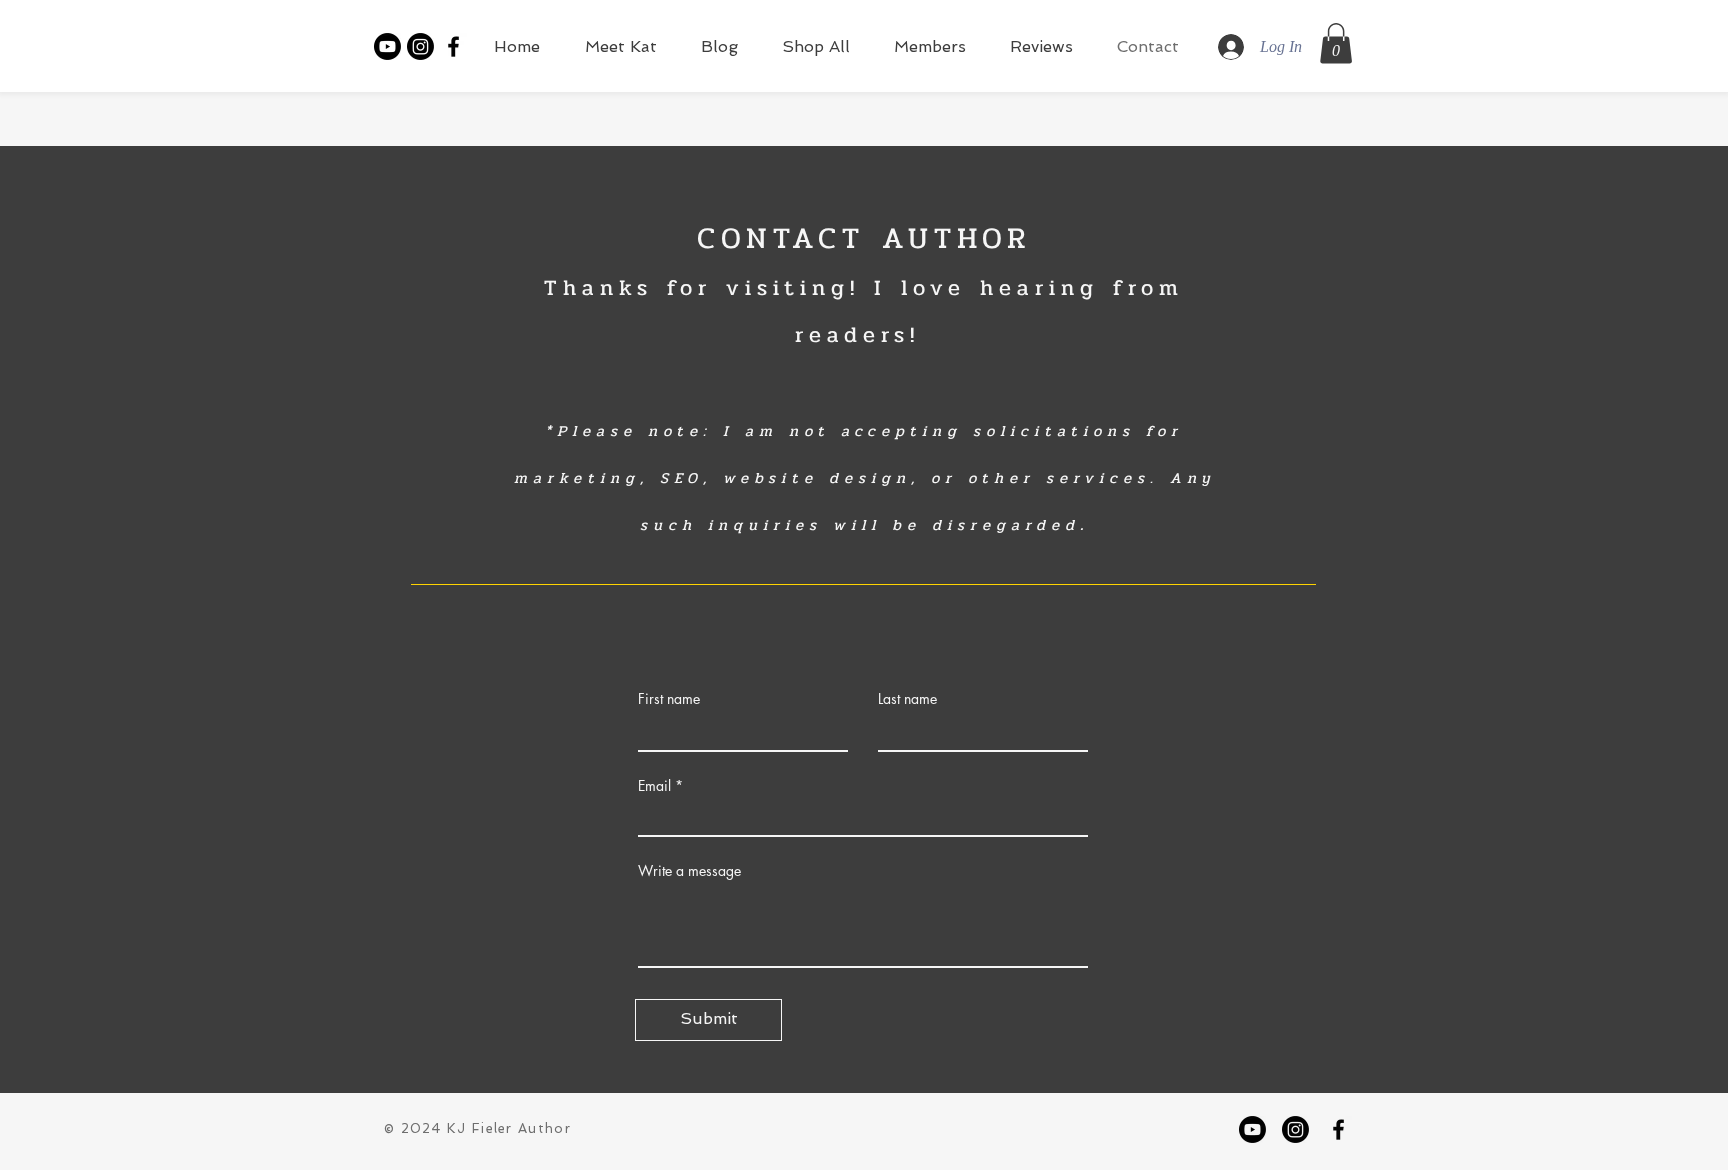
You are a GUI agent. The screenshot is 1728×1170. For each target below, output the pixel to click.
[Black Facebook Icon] (453, 46)
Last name (907, 699)
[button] (1336, 43)
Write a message (689, 871)
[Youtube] (387, 46)
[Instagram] (420, 46)
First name (669, 699)
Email (654, 786)
